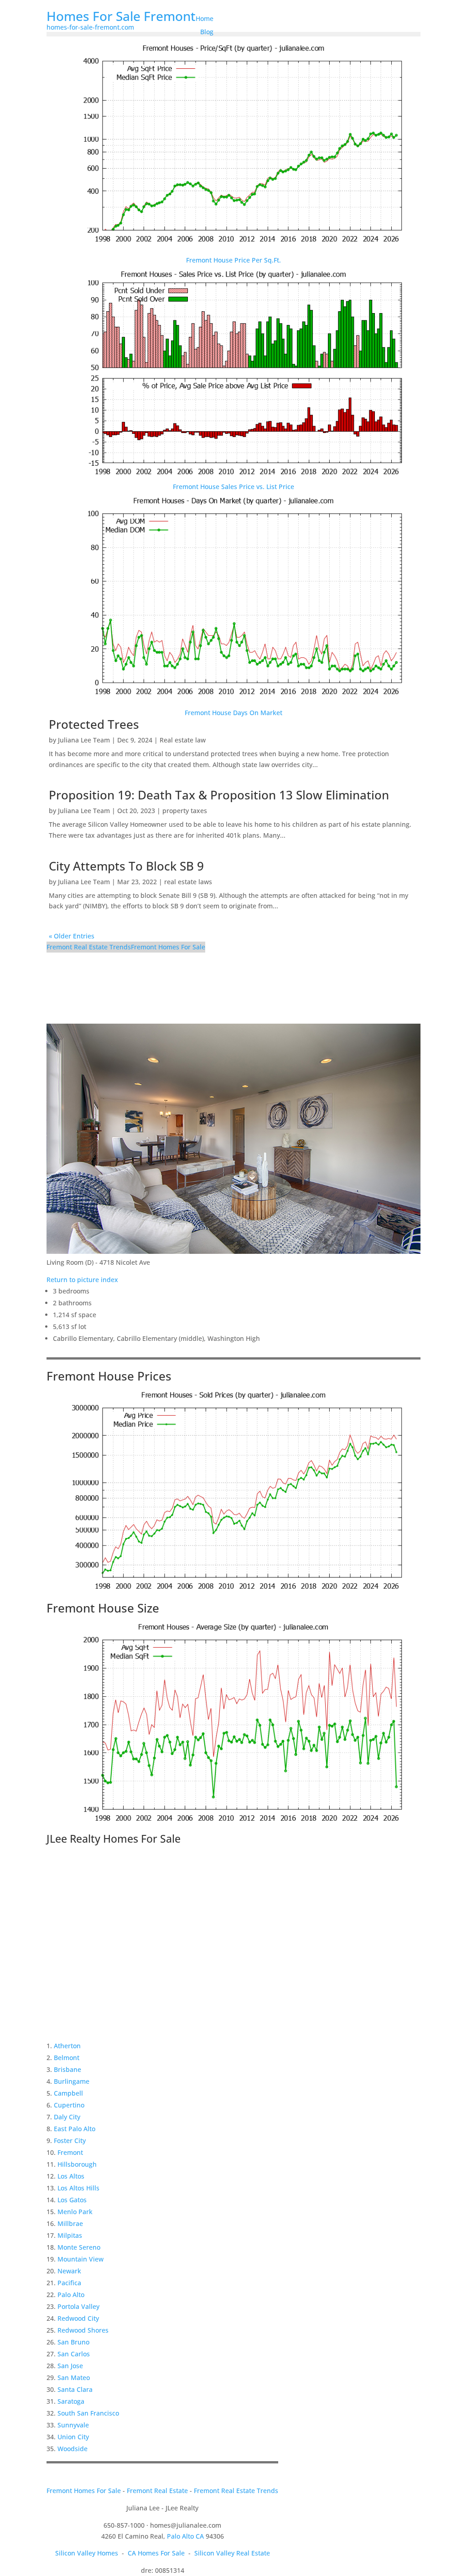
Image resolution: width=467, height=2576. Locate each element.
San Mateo (74, 2378)
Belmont (67, 2058)
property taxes (185, 811)
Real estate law (183, 740)
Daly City (67, 2117)
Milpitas (70, 2235)
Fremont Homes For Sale (168, 947)
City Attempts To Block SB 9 (126, 866)
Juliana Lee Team (84, 740)
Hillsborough (77, 2164)
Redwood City (78, 2318)
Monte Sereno (79, 2247)
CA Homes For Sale (156, 2553)
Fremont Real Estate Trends (89, 947)
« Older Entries (72, 936)
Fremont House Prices (109, 1376)
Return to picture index (82, 1280)
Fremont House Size (103, 1608)
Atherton (67, 2046)
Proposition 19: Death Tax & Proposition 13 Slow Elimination (219, 795)
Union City (73, 2437)
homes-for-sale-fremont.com (90, 27)
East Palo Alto (75, 2129)
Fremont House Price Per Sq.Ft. (233, 260)
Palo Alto (71, 2295)
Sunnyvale (73, 2425)
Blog (207, 32)
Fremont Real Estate (157, 2491)
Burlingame (72, 2081)
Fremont (70, 2152)
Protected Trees (94, 724)
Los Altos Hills (78, 2188)
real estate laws (188, 882)
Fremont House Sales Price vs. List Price (233, 487)
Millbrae (70, 2223)
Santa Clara (75, 2389)
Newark (69, 2271)
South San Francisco (88, 2413)
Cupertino (69, 2105)
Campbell (68, 2093)
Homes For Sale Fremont (121, 16)
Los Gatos (72, 2200)
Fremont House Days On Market (233, 713)
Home (205, 18)
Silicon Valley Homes (87, 2553)
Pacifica (69, 2283)
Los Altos (71, 2176)
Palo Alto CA (185, 2536)
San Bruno (73, 2342)
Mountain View (80, 2259)
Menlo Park (75, 2212)
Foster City (70, 2141)
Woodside (73, 2449)
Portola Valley (78, 2306)
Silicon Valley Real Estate (232, 2553)
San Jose (70, 2366)
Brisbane (67, 2069)
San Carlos (74, 2354)
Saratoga (71, 2401)
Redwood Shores (83, 2330)
